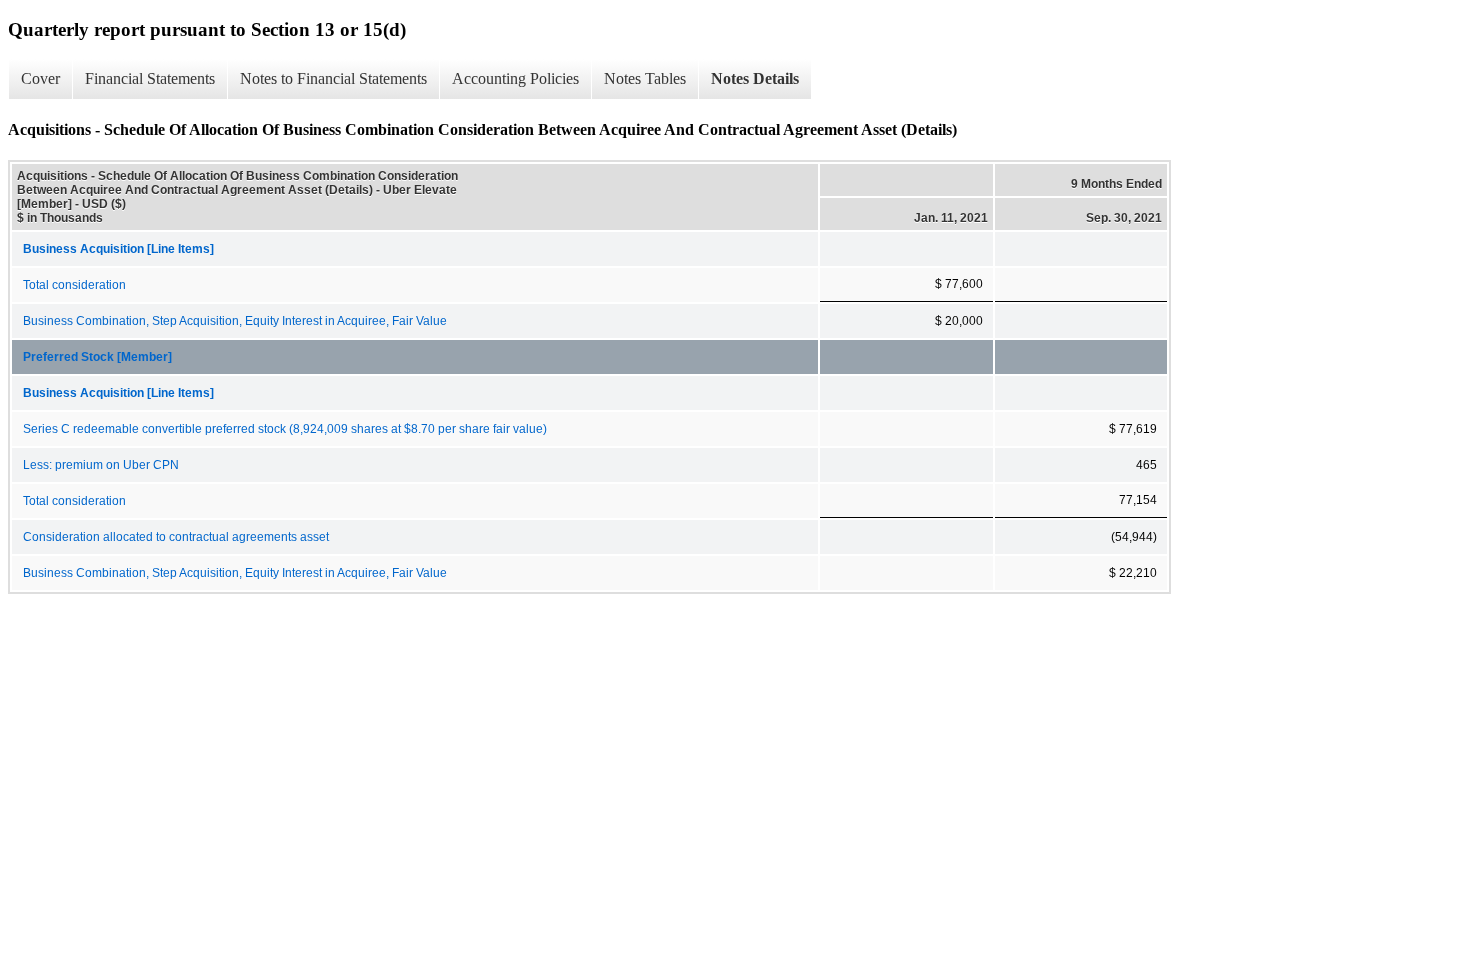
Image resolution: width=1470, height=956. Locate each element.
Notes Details (755, 78)
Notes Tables (645, 78)
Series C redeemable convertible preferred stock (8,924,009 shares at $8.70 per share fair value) (285, 429)
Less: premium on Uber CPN (101, 465)
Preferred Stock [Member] (97, 357)
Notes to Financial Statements (333, 78)
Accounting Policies (515, 78)
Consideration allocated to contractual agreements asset (176, 537)
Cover (40, 78)
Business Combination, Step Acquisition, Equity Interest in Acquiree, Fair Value (235, 321)
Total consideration (74, 285)
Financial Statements (150, 78)
